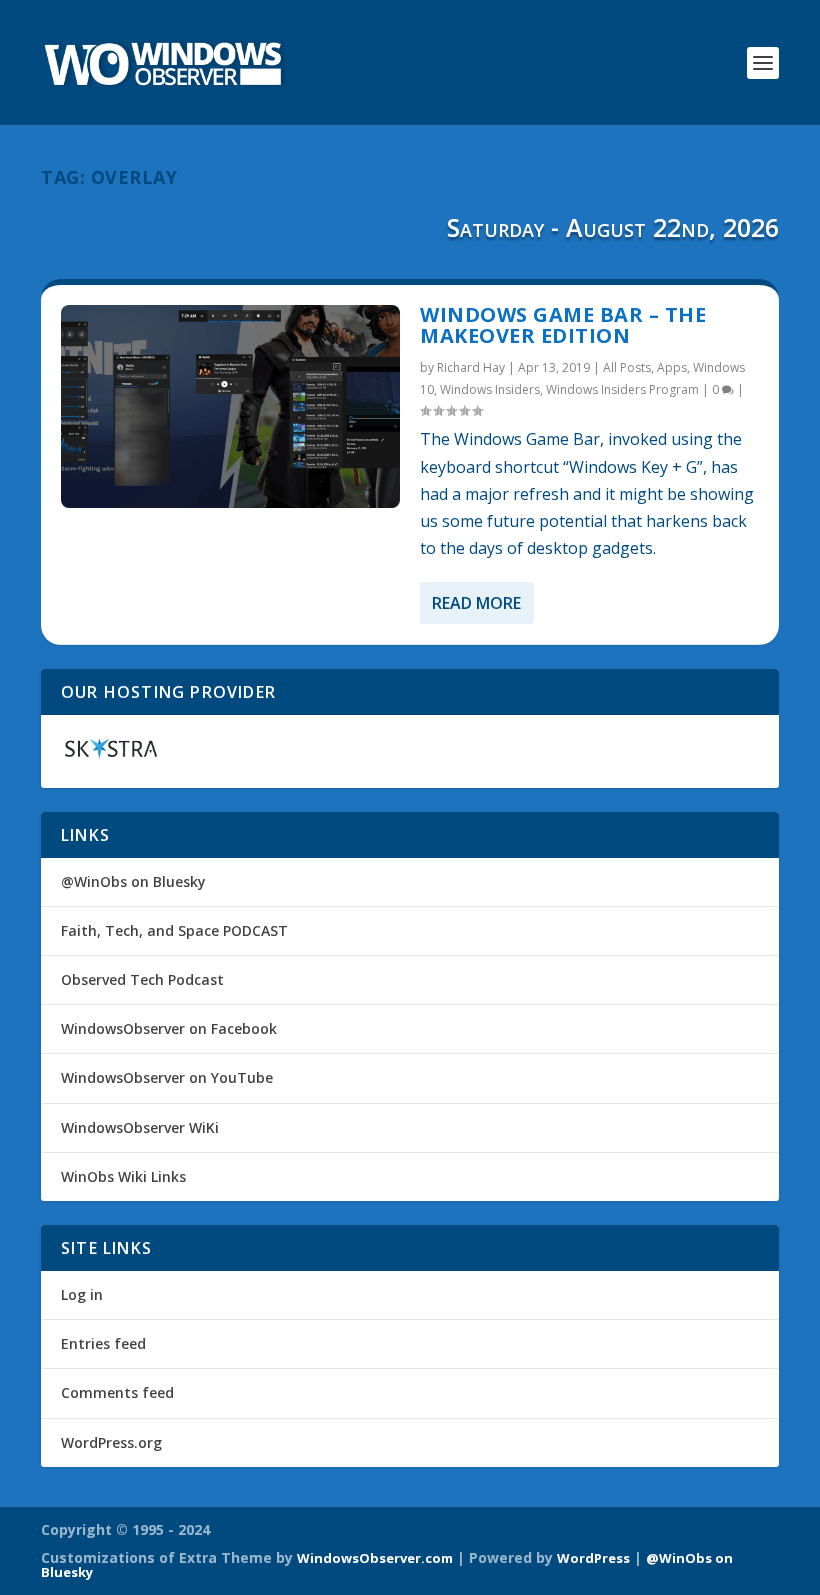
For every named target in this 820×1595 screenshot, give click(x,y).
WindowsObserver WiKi (140, 1127)
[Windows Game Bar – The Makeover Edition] (230, 406)
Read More (476, 603)
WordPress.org (111, 1442)
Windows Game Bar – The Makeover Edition (563, 325)
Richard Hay (471, 367)
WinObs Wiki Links (123, 1176)
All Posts (627, 367)
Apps (672, 367)
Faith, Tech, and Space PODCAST (174, 930)
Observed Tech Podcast (142, 979)
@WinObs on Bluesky (133, 881)
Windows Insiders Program (622, 389)
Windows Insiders (490, 389)
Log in (82, 1294)
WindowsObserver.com (375, 1558)
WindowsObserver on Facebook (169, 1028)
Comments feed (117, 1392)
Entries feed (103, 1343)
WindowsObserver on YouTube (167, 1077)
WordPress (593, 1558)
